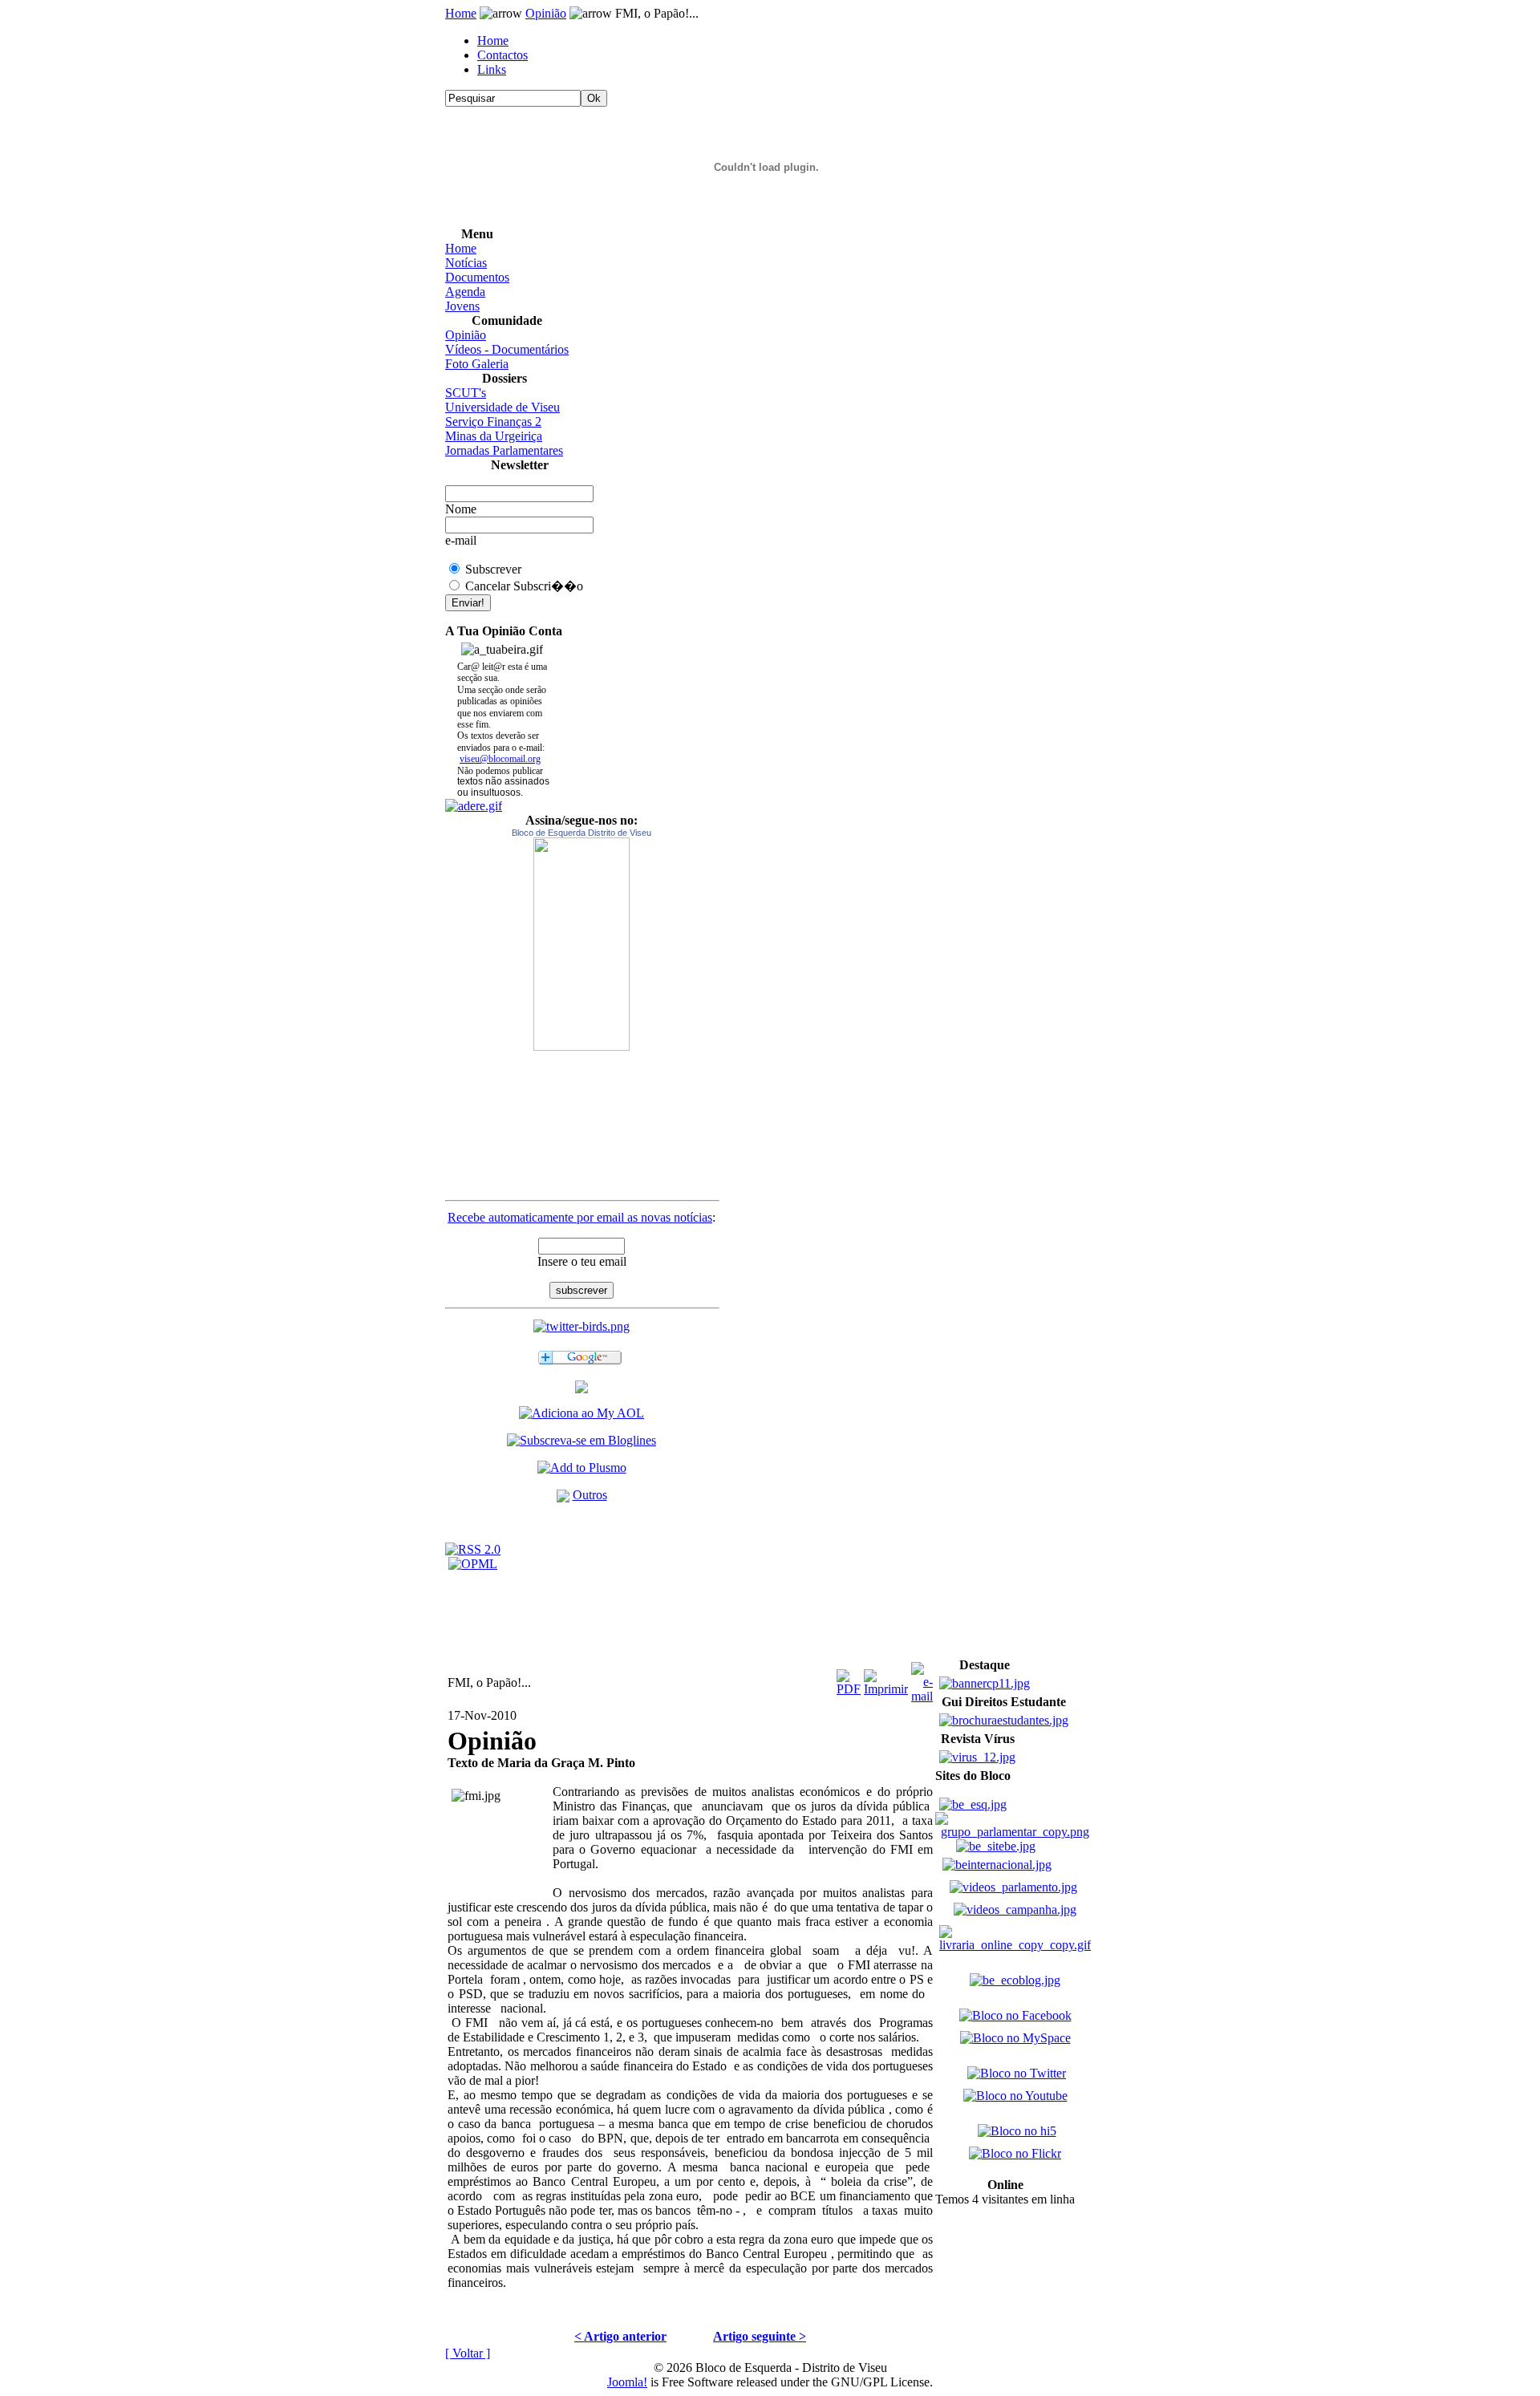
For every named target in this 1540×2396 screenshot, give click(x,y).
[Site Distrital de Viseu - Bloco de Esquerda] (582, 1389)
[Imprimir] (886, 1678)
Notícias (466, 263)
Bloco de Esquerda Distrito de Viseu (582, 833)
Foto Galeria (477, 364)
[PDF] (849, 1678)
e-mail (461, 540)
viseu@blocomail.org (500, 759)
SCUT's (466, 393)
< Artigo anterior (620, 2336)
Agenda (465, 292)
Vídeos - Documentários (507, 349)
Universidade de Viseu (503, 407)
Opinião (546, 13)
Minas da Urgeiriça (494, 436)
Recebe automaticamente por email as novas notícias (580, 1217)
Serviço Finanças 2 (493, 422)
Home (461, 13)
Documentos (477, 277)
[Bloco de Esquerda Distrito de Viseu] (582, 944)
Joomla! (627, 2382)
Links (492, 69)
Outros (590, 1495)
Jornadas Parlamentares (504, 450)
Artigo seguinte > (760, 2336)
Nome (461, 509)
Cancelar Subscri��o (524, 586)
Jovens (462, 306)
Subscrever (493, 569)
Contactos (503, 55)
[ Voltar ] (468, 2353)
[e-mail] (922, 1678)
